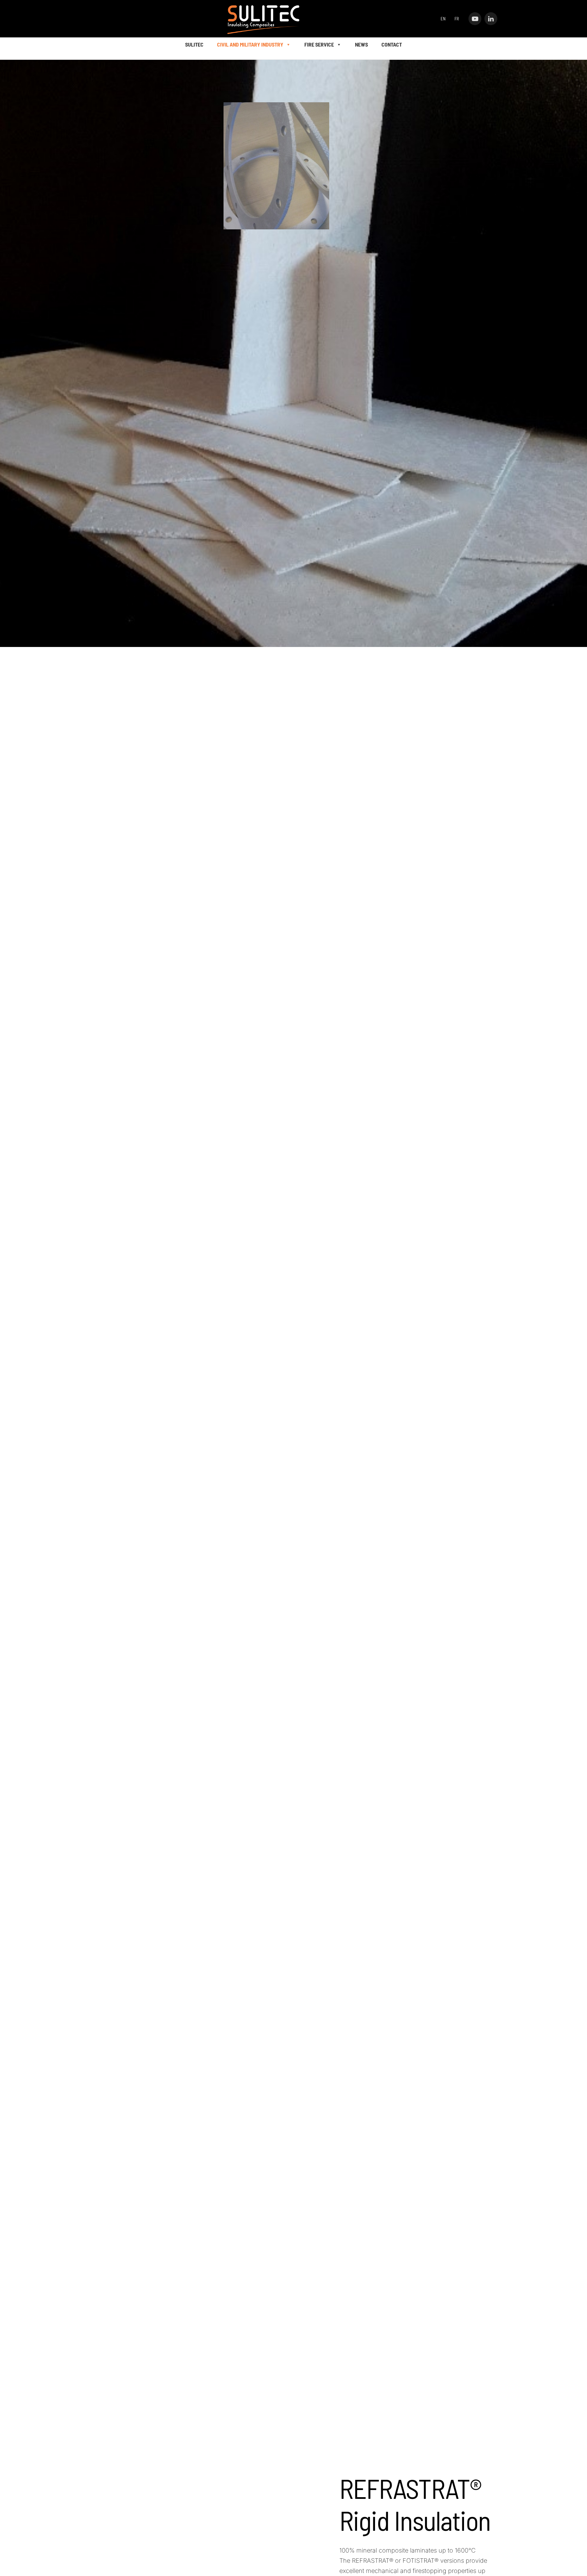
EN (443, 19)
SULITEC (194, 44)
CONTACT (392, 44)
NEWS (361, 44)
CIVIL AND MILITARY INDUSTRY (250, 44)
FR (457, 19)
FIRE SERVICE (319, 44)
